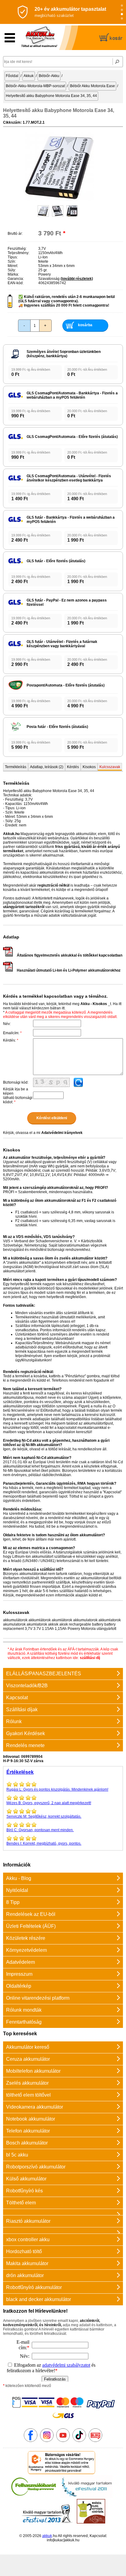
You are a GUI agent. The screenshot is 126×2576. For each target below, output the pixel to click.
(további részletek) (77, 279)
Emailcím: (12, 1033)
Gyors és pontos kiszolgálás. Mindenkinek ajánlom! (57, 1789)
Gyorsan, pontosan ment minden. (40, 1830)
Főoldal (12, 76)
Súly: (12, 270)
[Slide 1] (122, 6)
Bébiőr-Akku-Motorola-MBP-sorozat (35, 86)
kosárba (85, 325)
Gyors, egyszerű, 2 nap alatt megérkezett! (49, 1803)
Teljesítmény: (19, 253)
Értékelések (20, 1772)
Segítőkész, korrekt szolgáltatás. (44, 1816)
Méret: (13, 266)
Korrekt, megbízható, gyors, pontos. (44, 1843)
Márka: (13, 274)
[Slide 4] (122, 19)
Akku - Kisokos (94, 1004)
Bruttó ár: (15, 234)
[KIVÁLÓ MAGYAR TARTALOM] (87, 2497)
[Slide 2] (122, 10)
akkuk (47, 2536)
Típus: (13, 257)
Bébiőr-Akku (49, 76)
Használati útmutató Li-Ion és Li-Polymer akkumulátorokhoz (69, 970)
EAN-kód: (16, 283)
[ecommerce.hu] (62, 2473)
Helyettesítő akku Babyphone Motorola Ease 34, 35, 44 (51, 96)
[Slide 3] (122, 14)
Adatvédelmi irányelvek (62, 1133)
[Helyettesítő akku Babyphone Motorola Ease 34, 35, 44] (59, 200)
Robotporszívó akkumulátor (36, 2167)
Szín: (12, 261)
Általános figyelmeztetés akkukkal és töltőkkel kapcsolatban (70, 955)
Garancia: (16, 279)
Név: (7, 1024)
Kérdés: (11, 1040)
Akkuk (29, 76)
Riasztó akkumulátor (28, 2221)
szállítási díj (90, 1658)
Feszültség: (17, 249)
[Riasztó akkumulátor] (63, 2212)
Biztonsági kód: (16, 1082)
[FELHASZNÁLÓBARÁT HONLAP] (34, 2497)
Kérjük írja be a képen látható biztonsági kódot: (18, 1096)
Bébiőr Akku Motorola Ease (93, 86)
